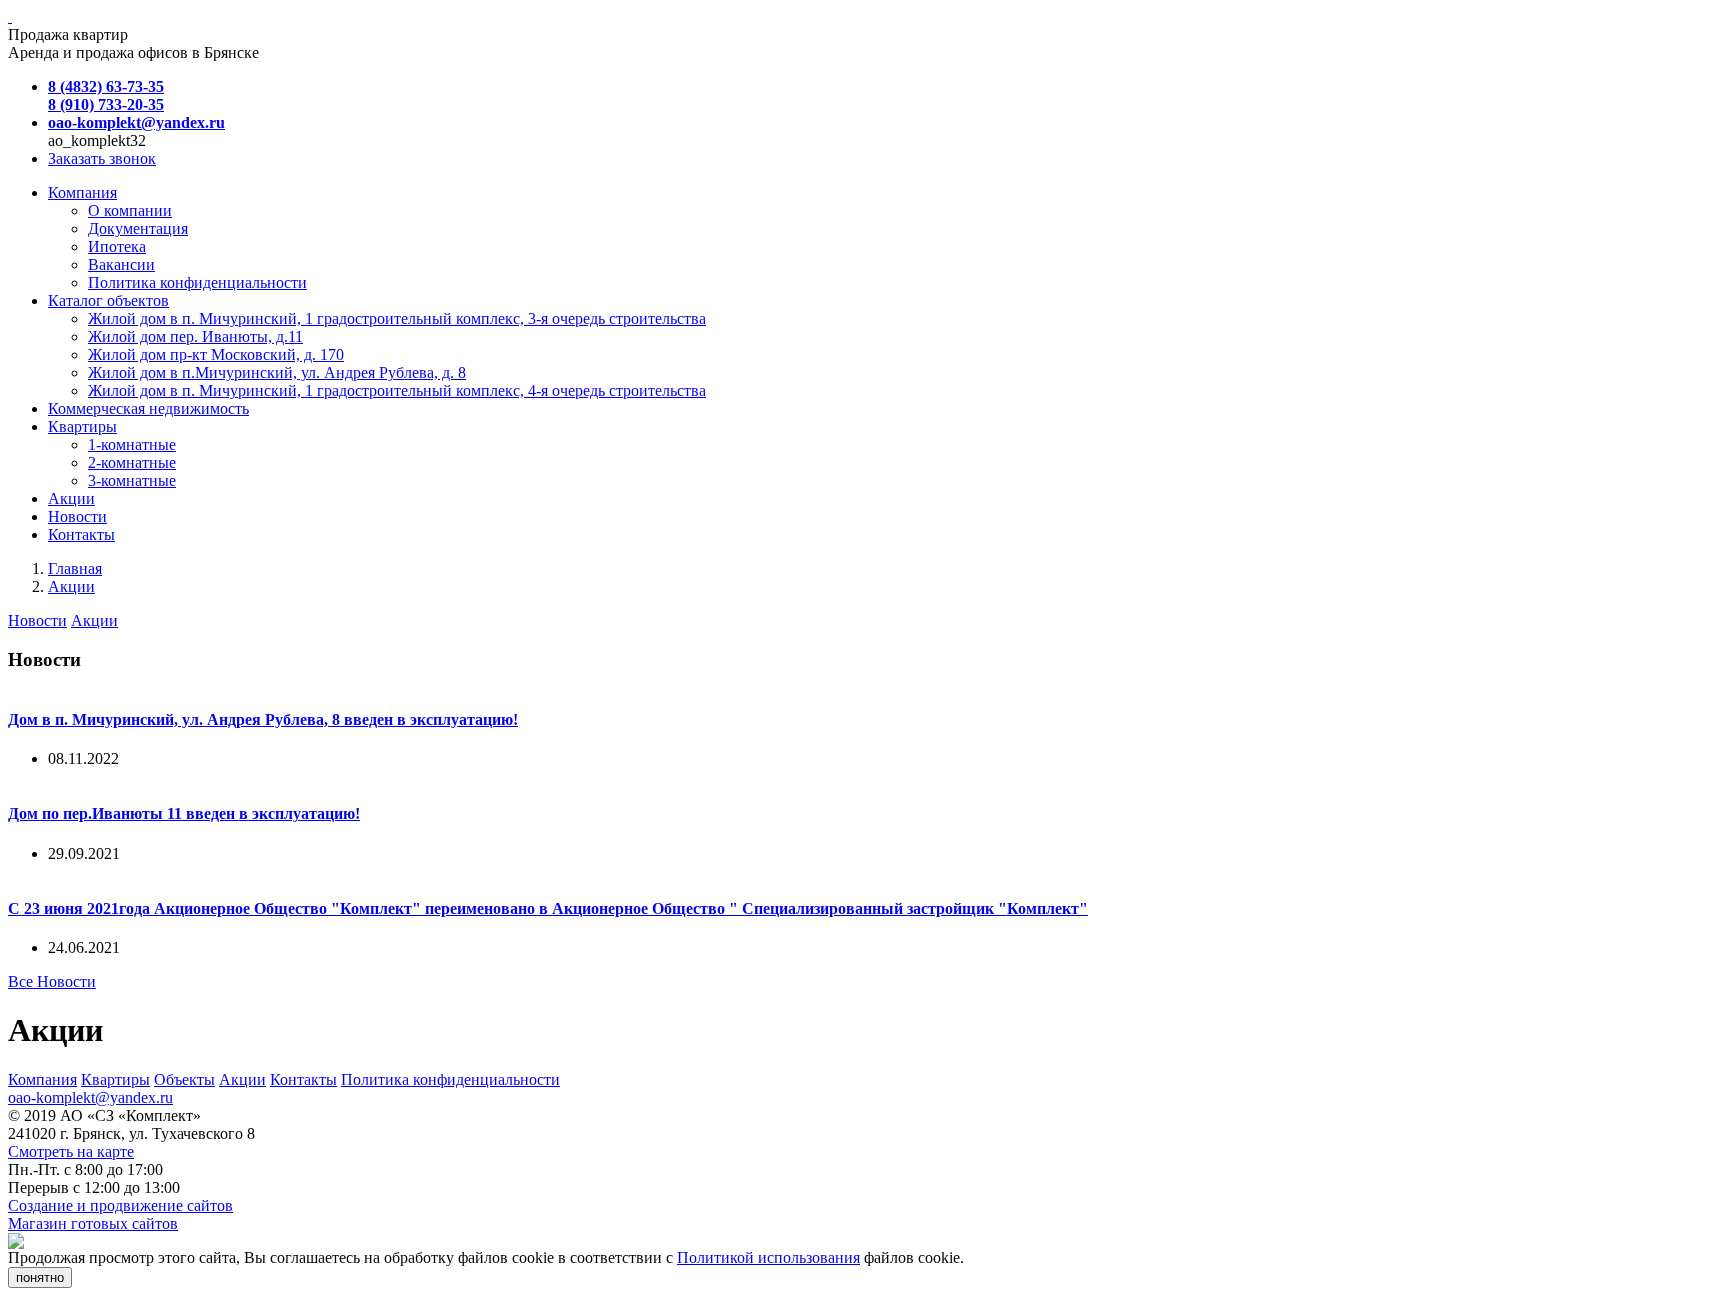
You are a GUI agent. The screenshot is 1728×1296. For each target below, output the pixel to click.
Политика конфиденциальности (450, 1079)
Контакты (303, 1079)
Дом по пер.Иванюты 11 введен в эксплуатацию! (184, 813)
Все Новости (52, 981)
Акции (71, 586)
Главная (75, 568)
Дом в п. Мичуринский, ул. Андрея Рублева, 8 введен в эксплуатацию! (263, 719)
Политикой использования (768, 1257)
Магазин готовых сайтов (93, 1223)
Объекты (184, 1079)
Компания (42, 1079)
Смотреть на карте (71, 1151)
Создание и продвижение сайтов (120, 1205)
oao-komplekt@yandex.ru (90, 1097)
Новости (37, 620)
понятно (40, 1277)
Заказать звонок (102, 158)
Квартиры (115, 1079)
